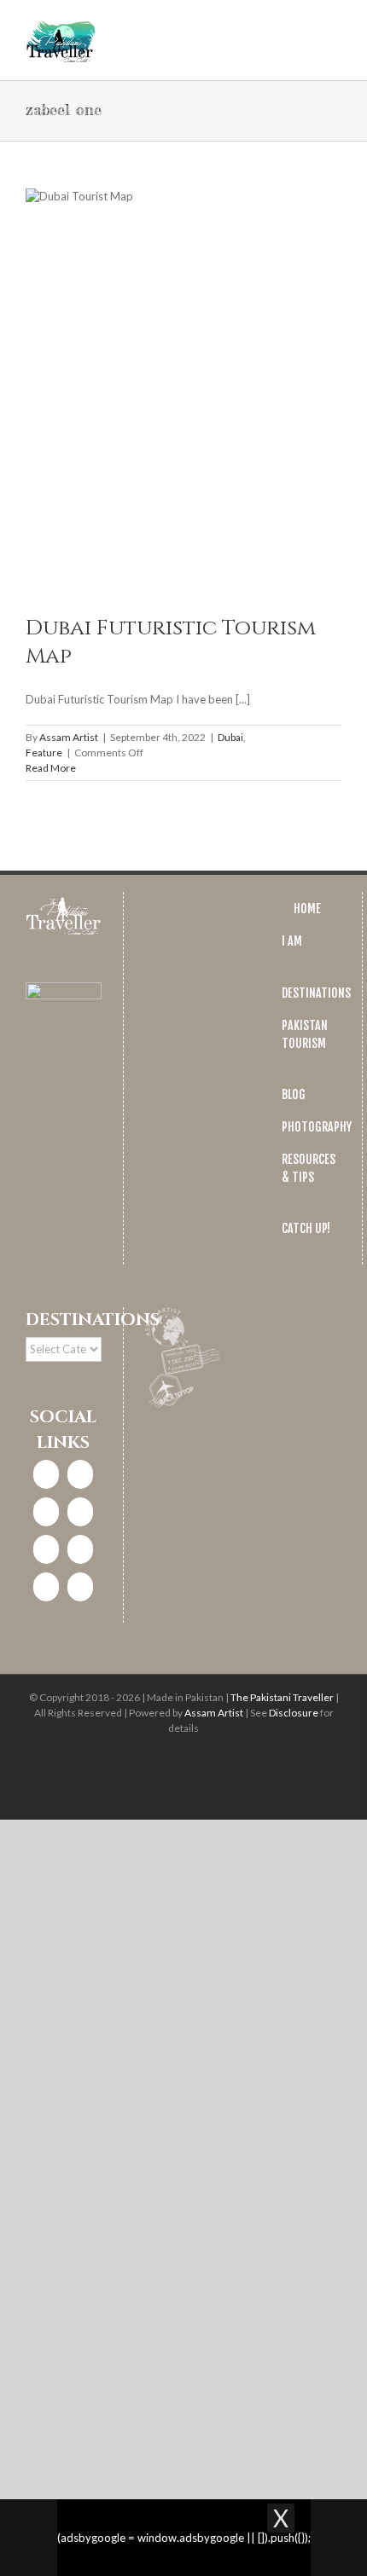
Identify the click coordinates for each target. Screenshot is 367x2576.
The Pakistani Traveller (282, 1697)
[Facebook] (46, 1474)
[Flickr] (80, 1587)
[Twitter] (46, 1512)
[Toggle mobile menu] (335, 26)
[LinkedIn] (80, 1512)
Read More (51, 768)
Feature (44, 753)
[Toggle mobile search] (304, 26)
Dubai (230, 737)
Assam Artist (69, 737)
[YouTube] (80, 1549)
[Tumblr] (46, 1587)
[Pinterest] (46, 1549)
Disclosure (294, 1713)
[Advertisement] (183, 2088)
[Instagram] (80, 1474)
